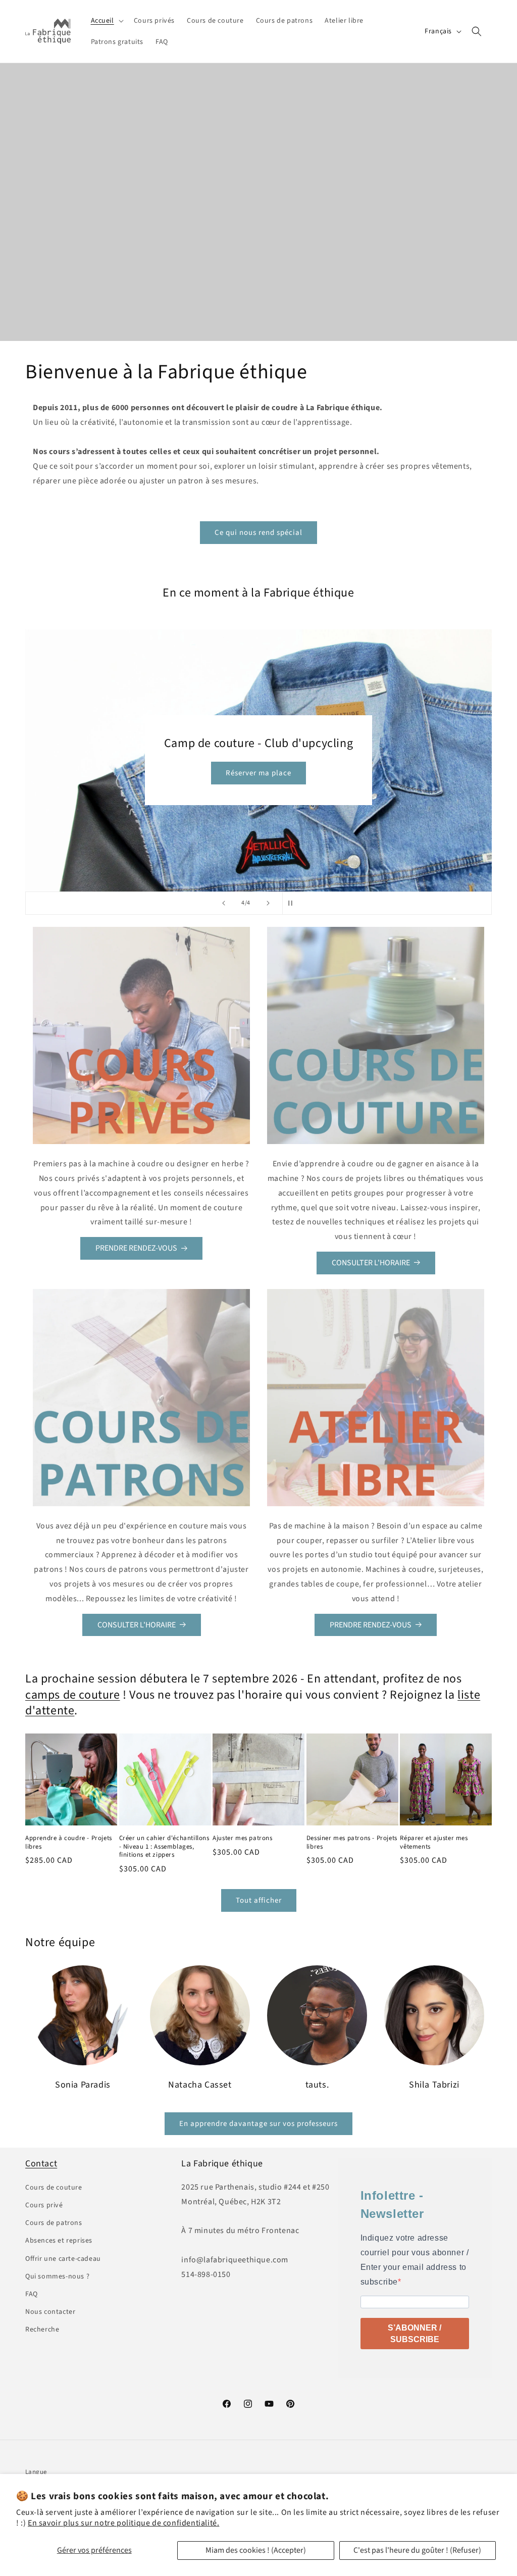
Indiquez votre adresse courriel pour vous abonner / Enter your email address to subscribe (415, 2260)
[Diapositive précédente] (224, 903)
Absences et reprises (59, 2241)
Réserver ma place (258, 773)
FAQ (32, 2294)
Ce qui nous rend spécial (258, 533)
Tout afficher (259, 1900)
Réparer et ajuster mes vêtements (434, 1843)
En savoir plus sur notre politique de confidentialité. (123, 2523)
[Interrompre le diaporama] (293, 903)
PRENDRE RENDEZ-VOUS (136, 1248)
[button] (106, 21)
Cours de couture (54, 2188)
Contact (41, 2164)
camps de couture (73, 1695)
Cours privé (44, 2205)
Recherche (42, 2330)
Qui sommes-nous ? (57, 2276)
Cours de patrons (54, 2223)
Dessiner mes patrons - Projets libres (352, 1843)
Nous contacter (50, 2312)
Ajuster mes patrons (242, 1838)
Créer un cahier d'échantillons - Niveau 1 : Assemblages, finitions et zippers (164, 1847)
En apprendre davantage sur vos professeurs (258, 2124)
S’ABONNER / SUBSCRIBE (415, 2334)
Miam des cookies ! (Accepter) (256, 2550)
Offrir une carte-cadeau (63, 2259)
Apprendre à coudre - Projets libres (69, 1843)
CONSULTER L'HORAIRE (371, 1263)
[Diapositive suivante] (268, 903)
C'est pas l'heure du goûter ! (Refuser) (417, 2550)
